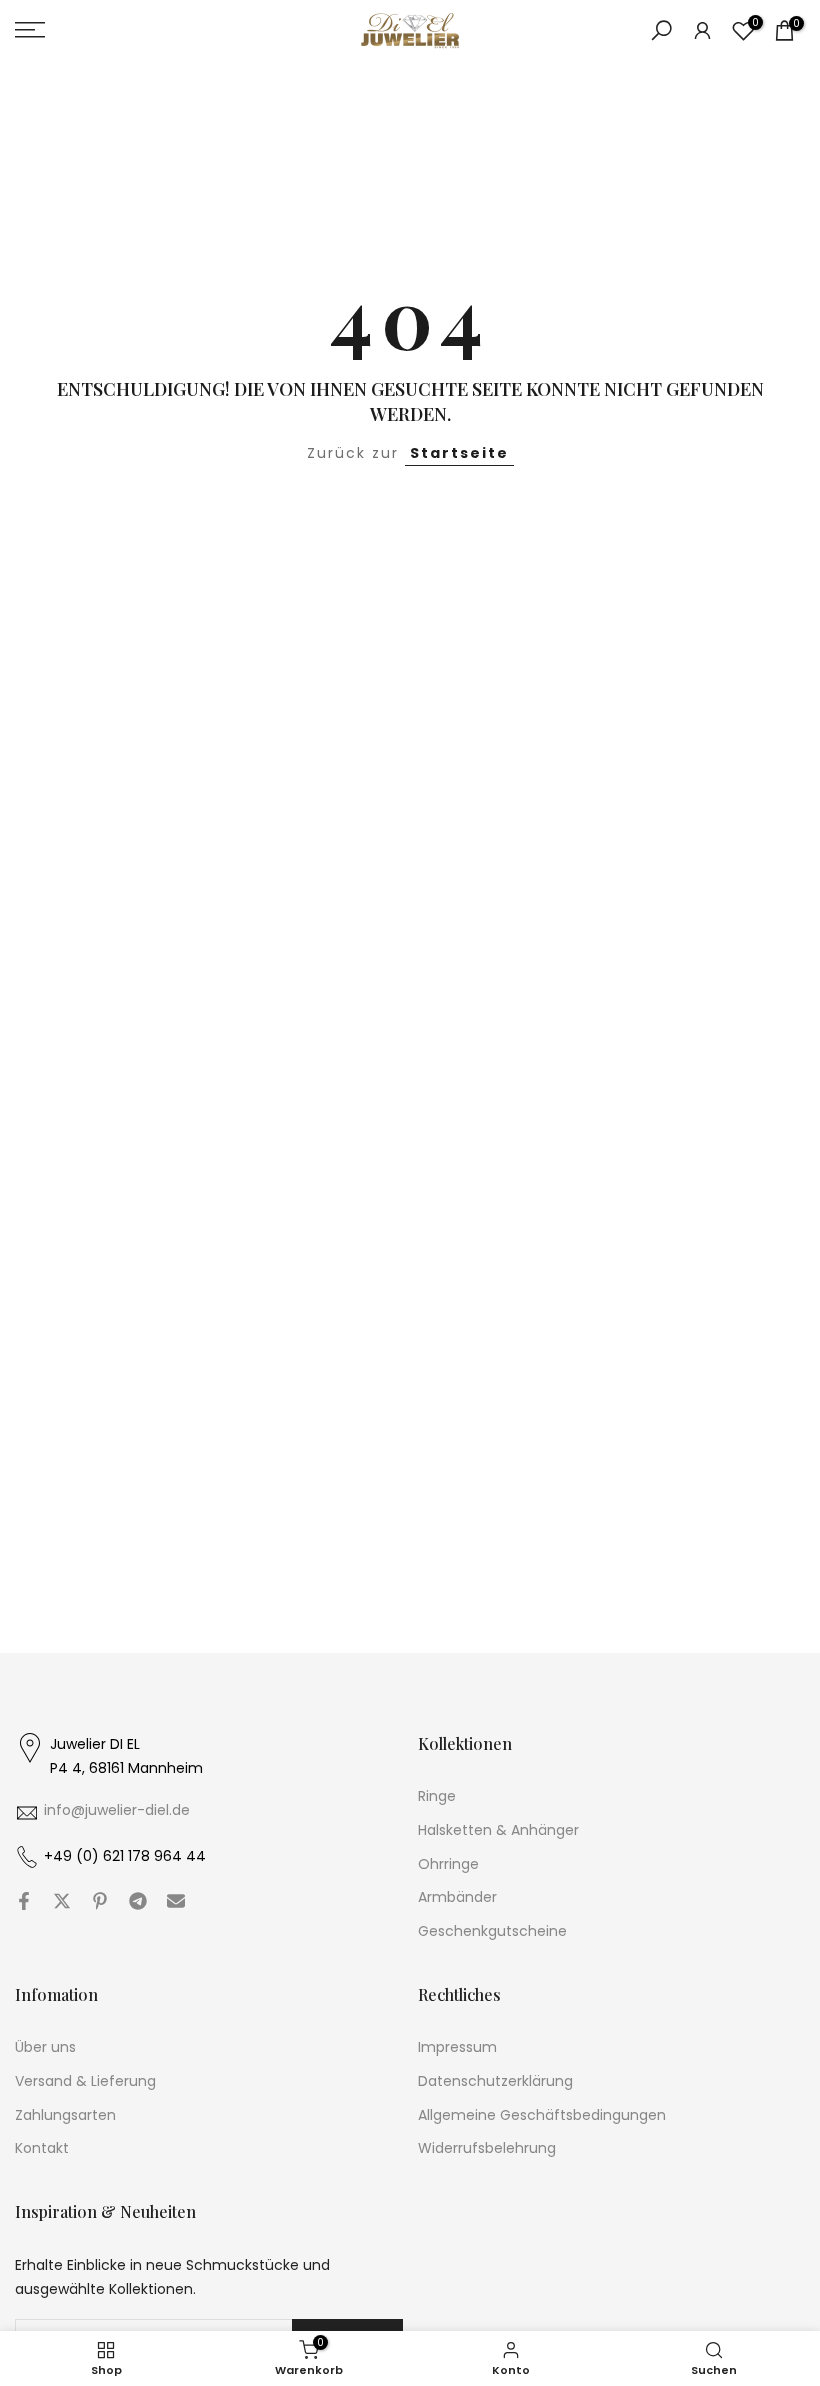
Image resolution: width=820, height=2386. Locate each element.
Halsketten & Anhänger (498, 1830)
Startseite (459, 453)
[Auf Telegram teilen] (138, 1901)
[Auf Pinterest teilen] (100, 1901)
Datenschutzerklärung (495, 2081)
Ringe (437, 1796)
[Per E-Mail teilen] (176, 1901)
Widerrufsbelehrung (487, 2148)
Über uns (45, 2047)
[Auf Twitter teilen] (62, 1901)
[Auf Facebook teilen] (24, 1901)
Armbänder (457, 1897)
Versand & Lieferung (85, 2081)
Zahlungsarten (65, 2115)
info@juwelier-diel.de (117, 1810)
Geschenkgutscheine (492, 1931)
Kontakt (42, 2148)
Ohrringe (448, 1864)
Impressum (457, 2047)
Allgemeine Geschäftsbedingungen (542, 2115)
